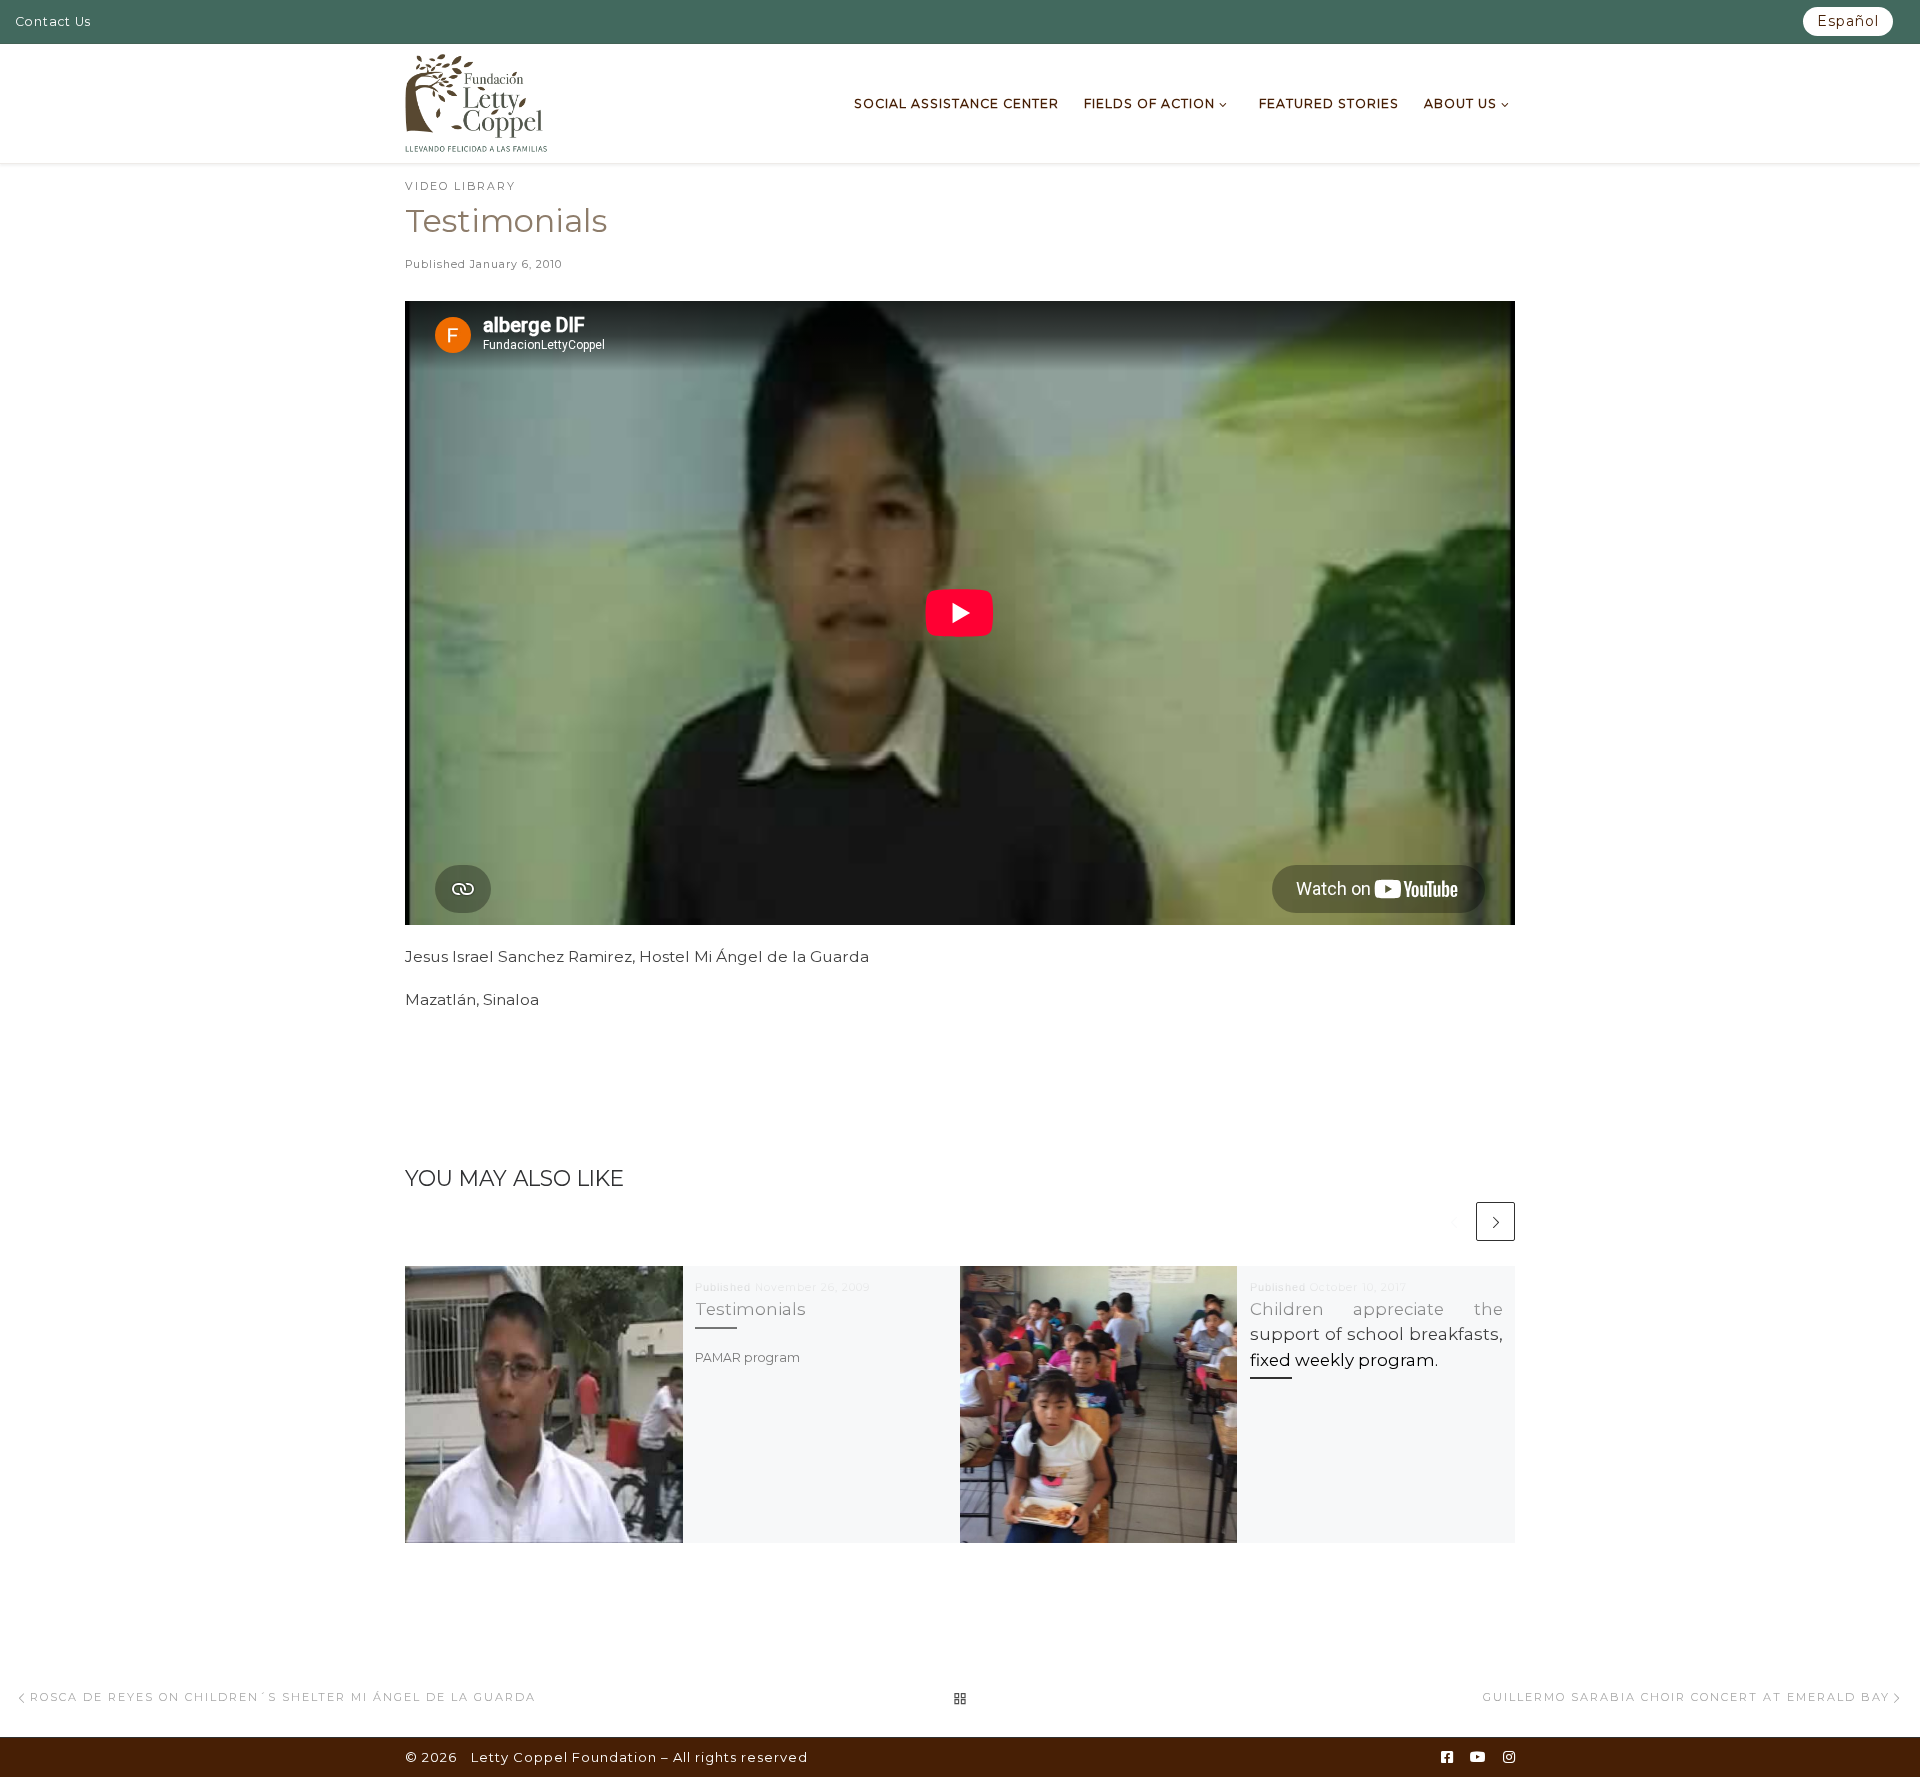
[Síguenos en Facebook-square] (1447, 1758)
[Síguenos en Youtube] (1478, 1758)
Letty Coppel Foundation (564, 1757)
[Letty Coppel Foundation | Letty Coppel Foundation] (476, 101)
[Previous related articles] (1453, 1221)
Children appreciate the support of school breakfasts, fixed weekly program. (1376, 1334)
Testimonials (750, 1309)
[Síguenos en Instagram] (1509, 1758)
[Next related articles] (1495, 1221)
